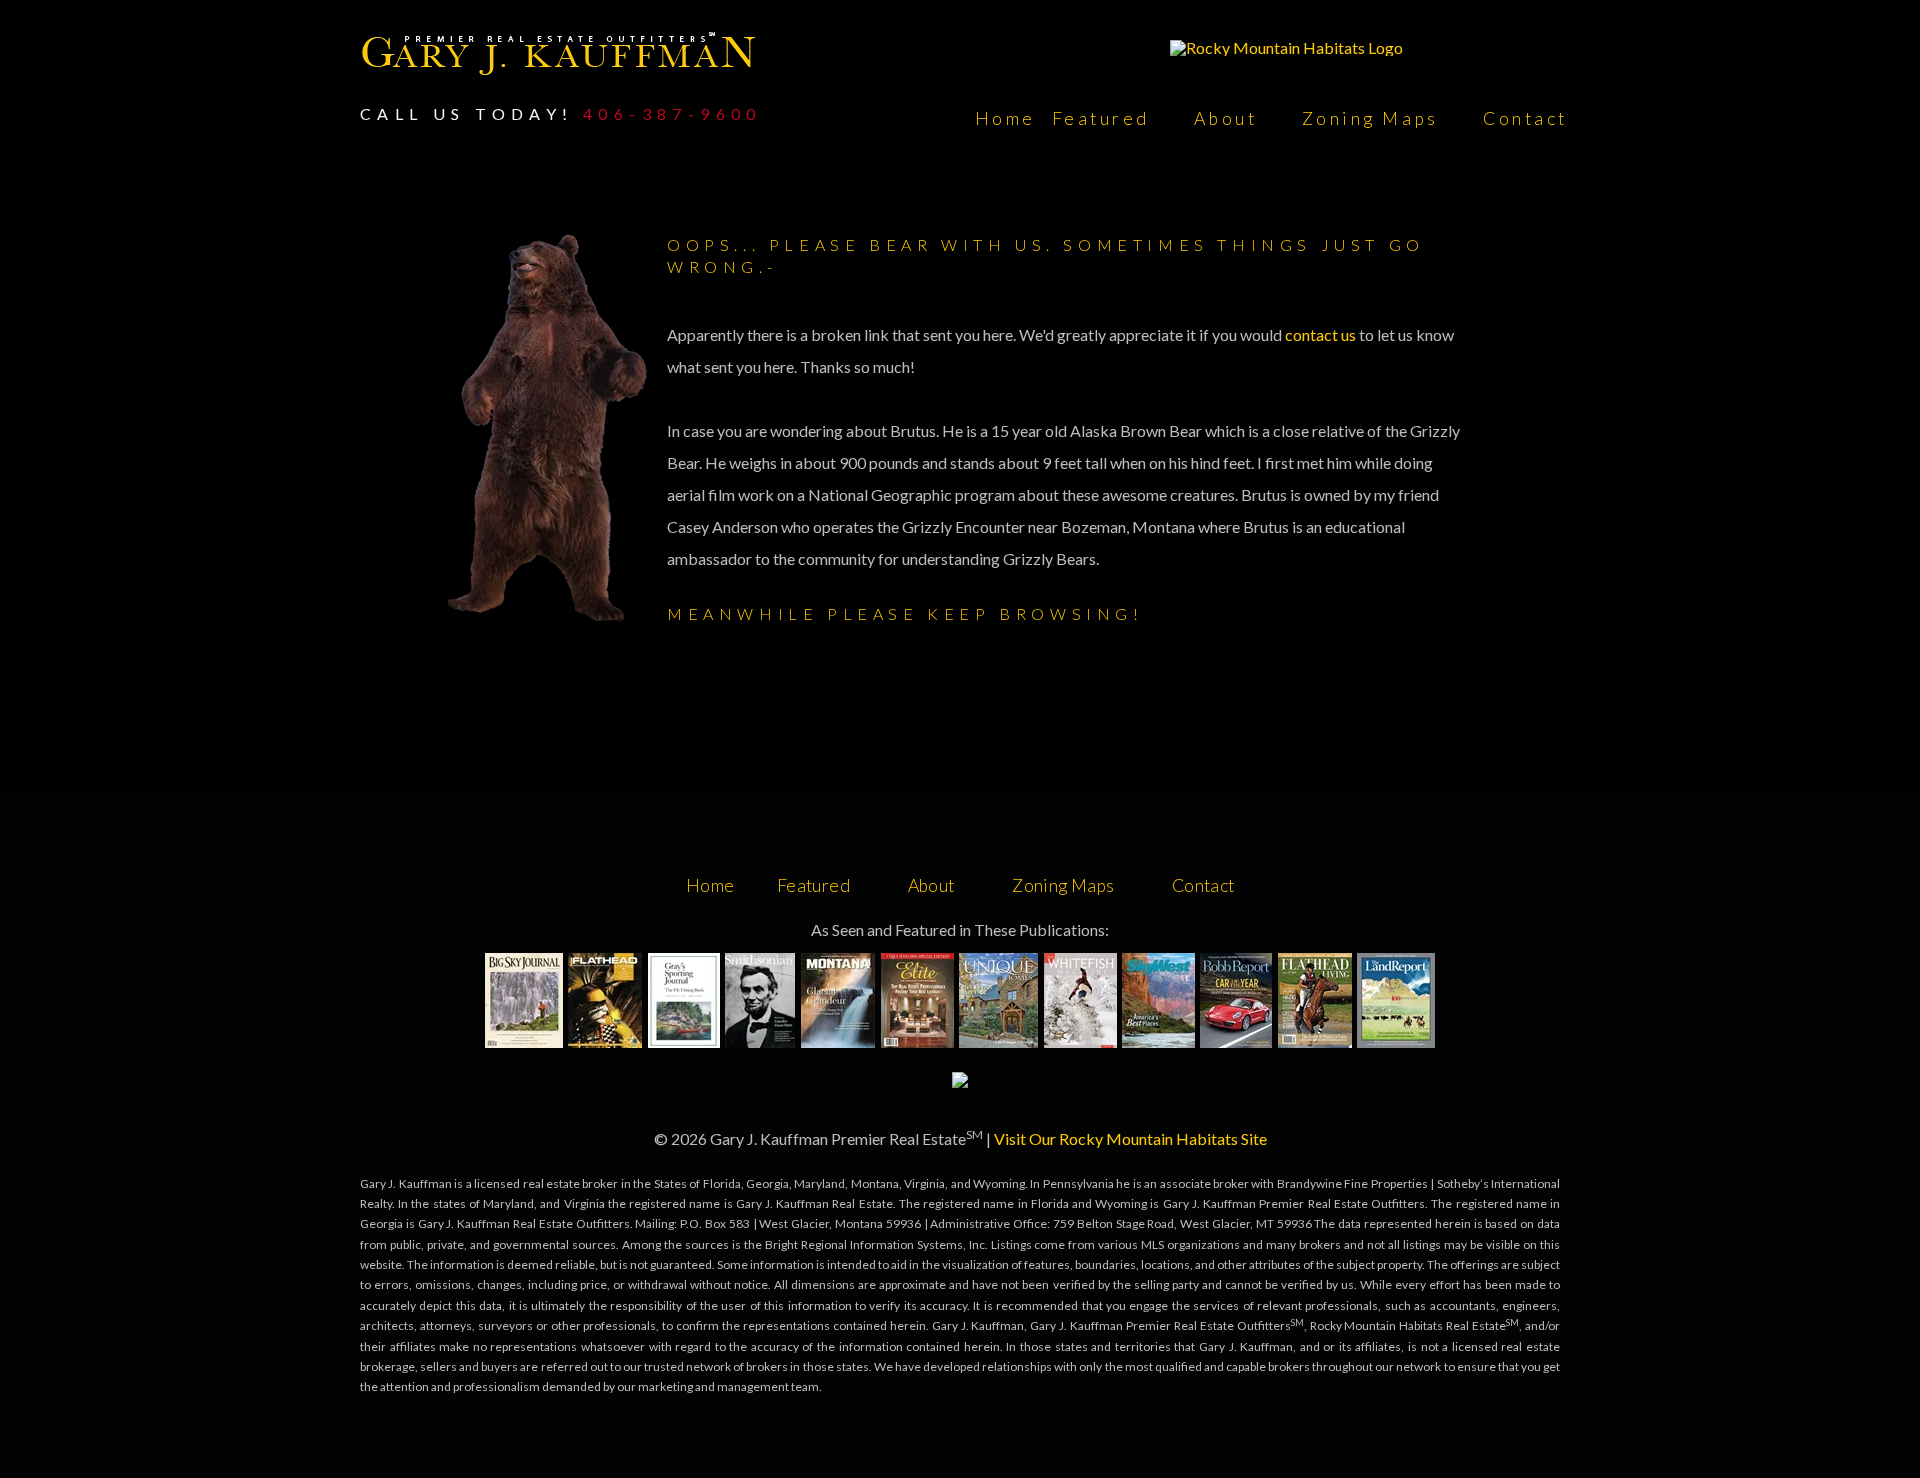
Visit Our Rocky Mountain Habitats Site (1130, 1138)
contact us (1322, 334)
